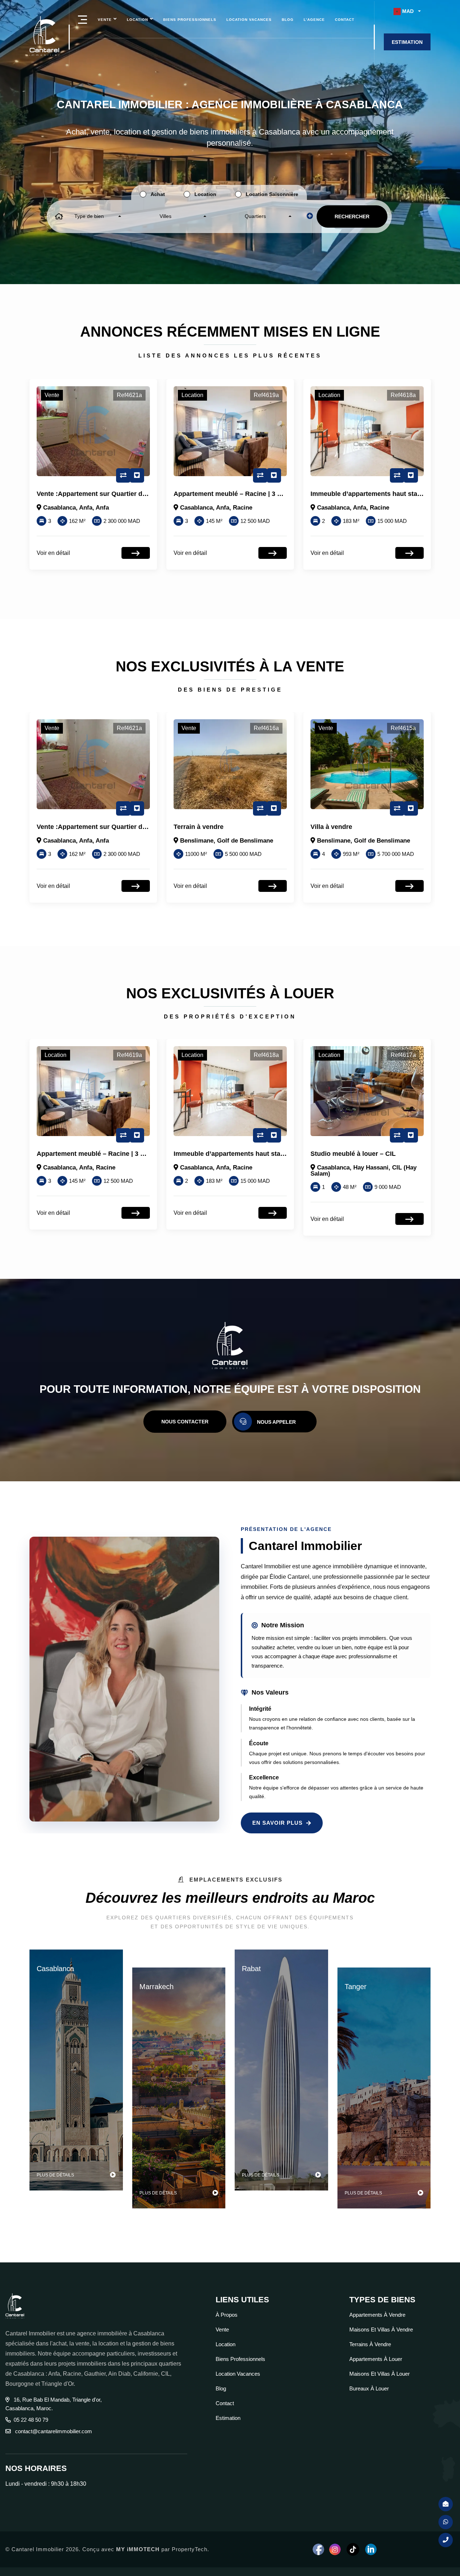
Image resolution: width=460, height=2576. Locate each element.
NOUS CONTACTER (185, 1422)
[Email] (446, 2504)
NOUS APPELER (276, 1422)
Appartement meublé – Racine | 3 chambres (104, 494)
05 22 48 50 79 (31, 2420)
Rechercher (352, 216)
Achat (158, 194)
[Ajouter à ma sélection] (137, 475)
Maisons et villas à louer (379, 2374)
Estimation (228, 2418)
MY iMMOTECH (138, 2549)
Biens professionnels (190, 20)
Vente (105, 20)
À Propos (227, 2315)
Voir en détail (53, 553)
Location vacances (249, 20)
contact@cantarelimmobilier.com (53, 2431)
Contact (345, 20)
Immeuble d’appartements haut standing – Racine (250, 494)
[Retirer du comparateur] (123, 475)
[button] (407, 11)
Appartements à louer (376, 2359)
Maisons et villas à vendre (381, 2329)
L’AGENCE (314, 20)
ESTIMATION (407, 42)
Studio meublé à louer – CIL (353, 494)
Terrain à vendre (62, 827)
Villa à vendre (194, 827)
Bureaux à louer (369, 2388)
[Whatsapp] (446, 2522)
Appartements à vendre (377, 2315)
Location (137, 20)
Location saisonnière (272, 194)
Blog (288, 20)
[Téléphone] (446, 2540)
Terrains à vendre (370, 2344)
